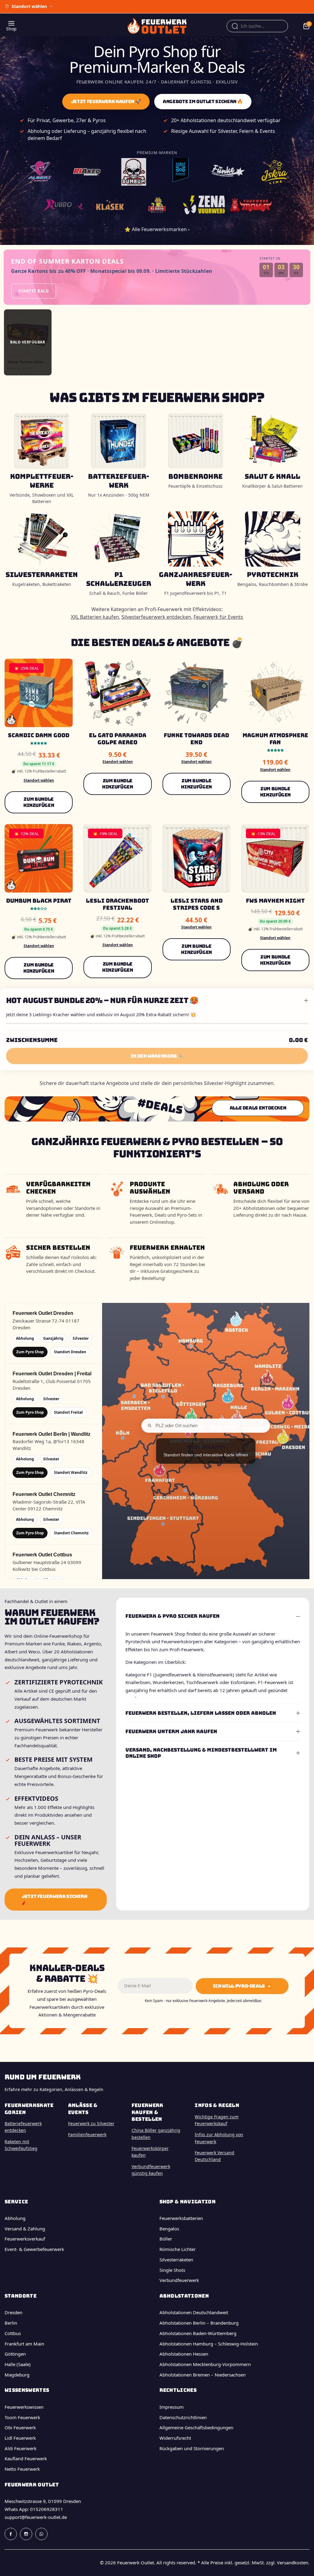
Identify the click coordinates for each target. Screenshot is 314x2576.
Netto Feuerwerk (22, 2469)
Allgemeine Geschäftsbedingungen (196, 2427)
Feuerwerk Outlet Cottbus (42, 1555)
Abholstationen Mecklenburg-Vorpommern (205, 2364)
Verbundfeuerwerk (179, 2280)
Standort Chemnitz (71, 1533)
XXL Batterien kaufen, (96, 617)
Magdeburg (17, 2375)
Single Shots (172, 2270)
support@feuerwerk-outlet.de (36, 2517)
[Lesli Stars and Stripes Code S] (197, 858)
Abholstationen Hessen (184, 2354)
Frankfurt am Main (24, 2344)
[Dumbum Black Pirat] (39, 858)
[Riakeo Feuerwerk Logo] (87, 172)
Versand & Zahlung (25, 2229)
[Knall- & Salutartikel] (273, 441)
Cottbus (13, 2333)
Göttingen (15, 2354)
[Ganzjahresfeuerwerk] (196, 539)
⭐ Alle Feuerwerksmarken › (157, 230)
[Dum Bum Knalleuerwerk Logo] (134, 172)
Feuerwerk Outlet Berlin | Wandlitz (52, 1434)
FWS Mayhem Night (275, 901)
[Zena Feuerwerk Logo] (204, 205)
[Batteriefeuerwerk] (119, 441)
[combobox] (257, 26)
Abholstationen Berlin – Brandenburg (199, 2323)
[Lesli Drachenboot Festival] (117, 858)
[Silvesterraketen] (42, 539)
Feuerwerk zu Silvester (91, 2123)
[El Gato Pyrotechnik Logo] (157, 205)
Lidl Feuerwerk (20, 2438)
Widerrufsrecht (175, 2438)
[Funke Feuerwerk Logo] (227, 172)
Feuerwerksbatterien (181, 2218)
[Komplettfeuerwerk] (42, 441)
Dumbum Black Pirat (39, 901)
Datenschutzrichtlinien (183, 2417)
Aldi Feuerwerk (21, 2448)
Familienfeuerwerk (87, 2134)
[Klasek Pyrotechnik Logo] (110, 205)
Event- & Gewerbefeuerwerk (34, 2249)
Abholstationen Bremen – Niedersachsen (203, 2375)
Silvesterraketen (176, 2260)
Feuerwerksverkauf (25, 2239)
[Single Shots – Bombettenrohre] (196, 441)
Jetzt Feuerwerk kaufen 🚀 (106, 102)
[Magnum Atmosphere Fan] (275, 693)
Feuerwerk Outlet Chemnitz (44, 1494)
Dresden (13, 2312)
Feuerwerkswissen (24, 2407)
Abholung (15, 2218)
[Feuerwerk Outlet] (157, 26)
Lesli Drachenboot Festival (117, 904)
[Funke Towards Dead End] (197, 693)
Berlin (11, 2323)
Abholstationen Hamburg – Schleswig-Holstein (209, 2344)
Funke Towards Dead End (196, 739)
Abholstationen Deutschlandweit (194, 2312)
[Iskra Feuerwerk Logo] (274, 172)
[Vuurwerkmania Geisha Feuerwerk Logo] (251, 205)
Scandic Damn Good (39, 735)
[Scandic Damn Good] (39, 693)
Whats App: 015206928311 (34, 2509)
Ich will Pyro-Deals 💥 (242, 1986)
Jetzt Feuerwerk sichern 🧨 (55, 1900)
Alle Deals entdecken (258, 1108)
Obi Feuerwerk (20, 2427)
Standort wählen (39, 780)
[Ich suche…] (235, 26)
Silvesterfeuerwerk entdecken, (157, 617)
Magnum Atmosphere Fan (275, 739)
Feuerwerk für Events (218, 617)
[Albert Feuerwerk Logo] (40, 172)
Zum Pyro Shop (30, 1352)
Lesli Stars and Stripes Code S (197, 904)
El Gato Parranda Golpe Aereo (118, 739)
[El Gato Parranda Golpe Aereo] (117, 693)
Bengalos (169, 2229)
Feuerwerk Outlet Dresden (43, 1313)
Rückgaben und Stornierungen (192, 2448)
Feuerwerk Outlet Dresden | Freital (52, 1374)
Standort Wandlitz (71, 1472)
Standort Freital (68, 1412)
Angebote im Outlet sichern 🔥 (203, 102)
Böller (166, 2239)
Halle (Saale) (18, 2364)
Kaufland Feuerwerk (26, 2458)
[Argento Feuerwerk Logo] (180, 172)
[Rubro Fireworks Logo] (63, 205)
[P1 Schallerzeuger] (119, 539)
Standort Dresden (70, 1352)
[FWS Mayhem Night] (275, 858)
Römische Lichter (178, 2249)
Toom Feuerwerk (22, 2417)
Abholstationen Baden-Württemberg (198, 2333)
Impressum (172, 2407)
